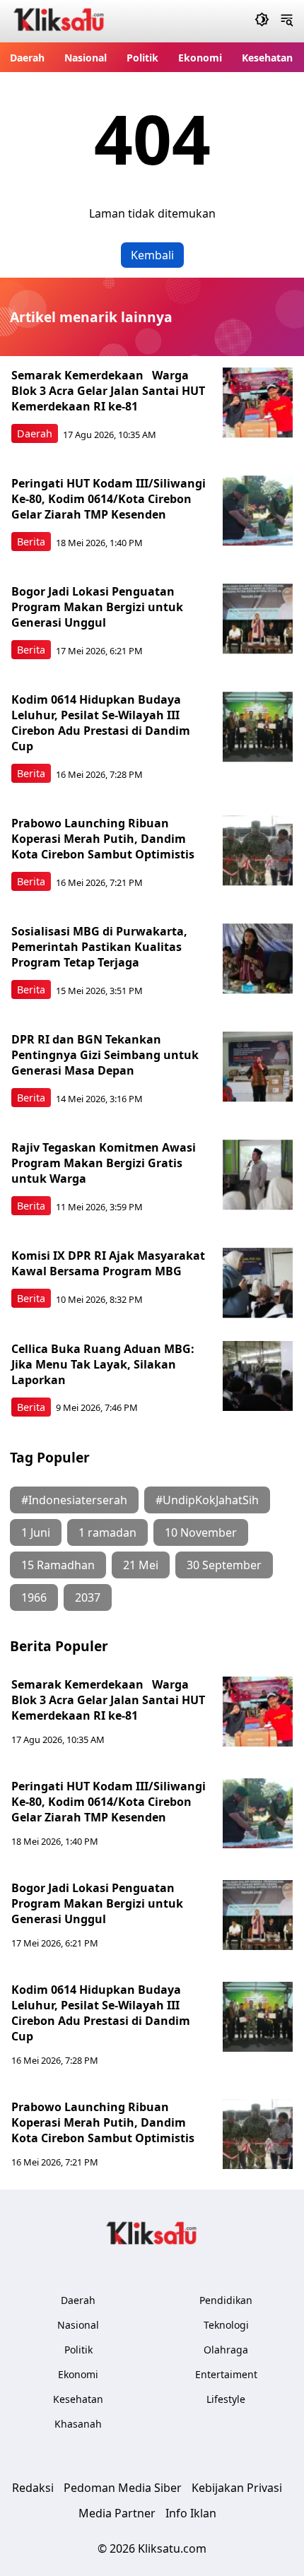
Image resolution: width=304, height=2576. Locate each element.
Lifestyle (226, 2399)
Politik (142, 58)
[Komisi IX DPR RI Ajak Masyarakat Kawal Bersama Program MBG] (258, 1283)
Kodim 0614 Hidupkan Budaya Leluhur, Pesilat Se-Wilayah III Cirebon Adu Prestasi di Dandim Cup (101, 723)
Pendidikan (226, 2300)
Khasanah (78, 2424)
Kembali (152, 255)
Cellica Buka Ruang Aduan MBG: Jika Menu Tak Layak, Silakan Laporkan (103, 1364)
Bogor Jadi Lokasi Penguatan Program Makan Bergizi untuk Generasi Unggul (97, 607)
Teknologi (226, 2325)
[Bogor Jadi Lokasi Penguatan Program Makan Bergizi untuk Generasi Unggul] (258, 619)
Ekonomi (200, 58)
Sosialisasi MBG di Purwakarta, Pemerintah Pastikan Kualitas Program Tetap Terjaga (99, 947)
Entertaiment (226, 2374)
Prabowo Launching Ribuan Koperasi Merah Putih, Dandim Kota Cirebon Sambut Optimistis (103, 839)
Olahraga (226, 2350)
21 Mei (141, 1565)
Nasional (86, 58)
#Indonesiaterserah (74, 1500)
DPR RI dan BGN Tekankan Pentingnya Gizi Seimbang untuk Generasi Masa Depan (105, 1055)
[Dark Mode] (262, 21)
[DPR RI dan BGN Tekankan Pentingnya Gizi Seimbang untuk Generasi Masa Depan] (258, 1067)
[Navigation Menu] (287, 21)
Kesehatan (267, 58)
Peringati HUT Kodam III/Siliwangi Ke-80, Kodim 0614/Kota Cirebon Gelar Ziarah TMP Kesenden (109, 499)
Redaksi (33, 2488)
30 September (224, 1565)
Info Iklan (191, 2513)
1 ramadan (107, 1532)
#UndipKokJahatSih (207, 1500)
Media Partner (117, 2513)
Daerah (27, 58)
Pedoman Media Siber (123, 2488)
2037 (88, 1597)
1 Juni (36, 1532)
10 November (201, 1532)
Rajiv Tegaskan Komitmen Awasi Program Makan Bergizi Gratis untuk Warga (104, 1163)
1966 (34, 1597)
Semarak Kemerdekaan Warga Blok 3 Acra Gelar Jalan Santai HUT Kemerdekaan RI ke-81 (108, 391)
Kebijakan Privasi (237, 2488)
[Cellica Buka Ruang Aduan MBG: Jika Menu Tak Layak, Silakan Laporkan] (258, 1376)
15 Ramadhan (58, 1565)
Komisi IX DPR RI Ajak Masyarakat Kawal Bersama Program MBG (108, 1263)
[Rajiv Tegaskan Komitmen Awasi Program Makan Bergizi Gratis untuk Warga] (258, 1175)
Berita (31, 542)
